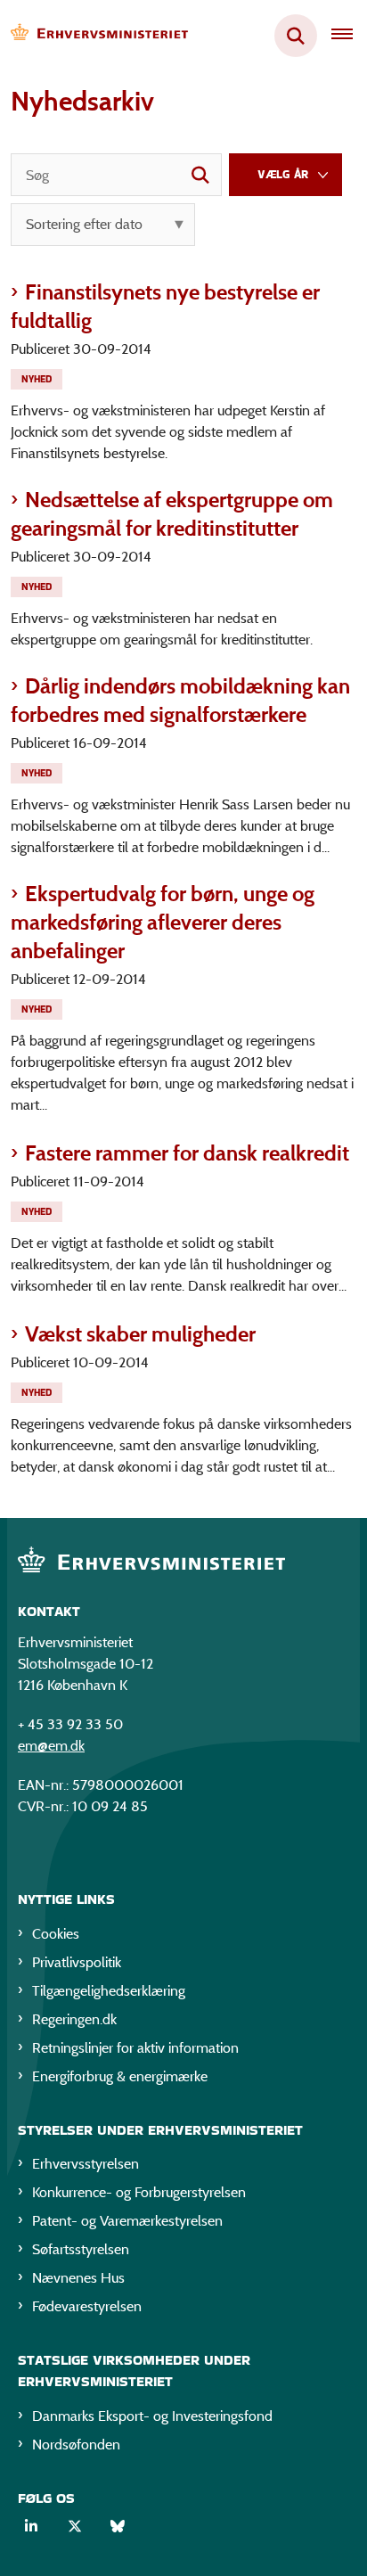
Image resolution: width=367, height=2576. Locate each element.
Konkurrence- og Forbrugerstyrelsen (139, 2192)
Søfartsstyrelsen (81, 2249)
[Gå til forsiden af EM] (94, 36)
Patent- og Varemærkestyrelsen (127, 2221)
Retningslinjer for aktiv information (135, 2048)
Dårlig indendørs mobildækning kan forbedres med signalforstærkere (180, 700)
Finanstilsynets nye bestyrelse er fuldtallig (165, 306)
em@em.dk (51, 1746)
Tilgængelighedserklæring (109, 1991)
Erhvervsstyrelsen (86, 2164)
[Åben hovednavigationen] (349, 36)
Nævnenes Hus (78, 2278)
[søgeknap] (200, 175)
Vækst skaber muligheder (140, 1334)
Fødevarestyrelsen (87, 2306)
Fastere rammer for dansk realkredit (187, 1153)
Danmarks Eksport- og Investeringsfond (152, 2416)
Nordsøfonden (76, 2445)
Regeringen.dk (74, 2019)
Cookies (56, 1934)
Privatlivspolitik (77, 1962)
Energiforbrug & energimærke (120, 2076)
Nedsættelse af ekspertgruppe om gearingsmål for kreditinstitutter (172, 514)
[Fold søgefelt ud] (296, 36)
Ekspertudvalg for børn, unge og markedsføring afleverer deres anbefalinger (163, 922)
